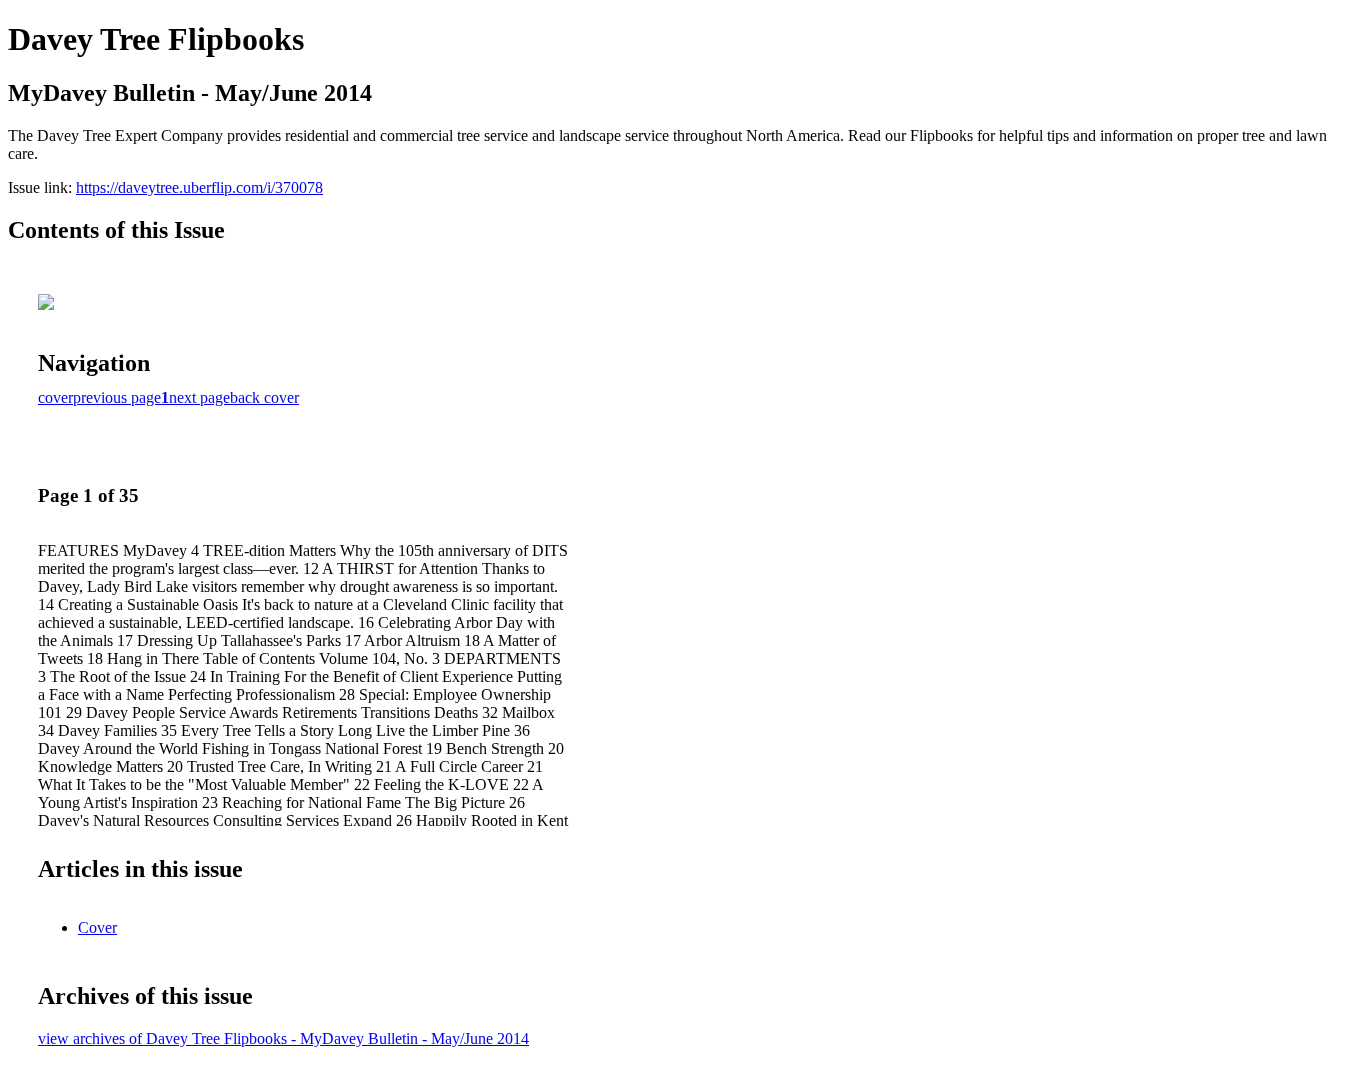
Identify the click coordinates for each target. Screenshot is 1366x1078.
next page (199, 397)
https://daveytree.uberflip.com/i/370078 (199, 187)
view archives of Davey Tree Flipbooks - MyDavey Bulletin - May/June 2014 (283, 1038)
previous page (117, 397)
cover (55, 397)
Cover (97, 927)
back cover (264, 397)
